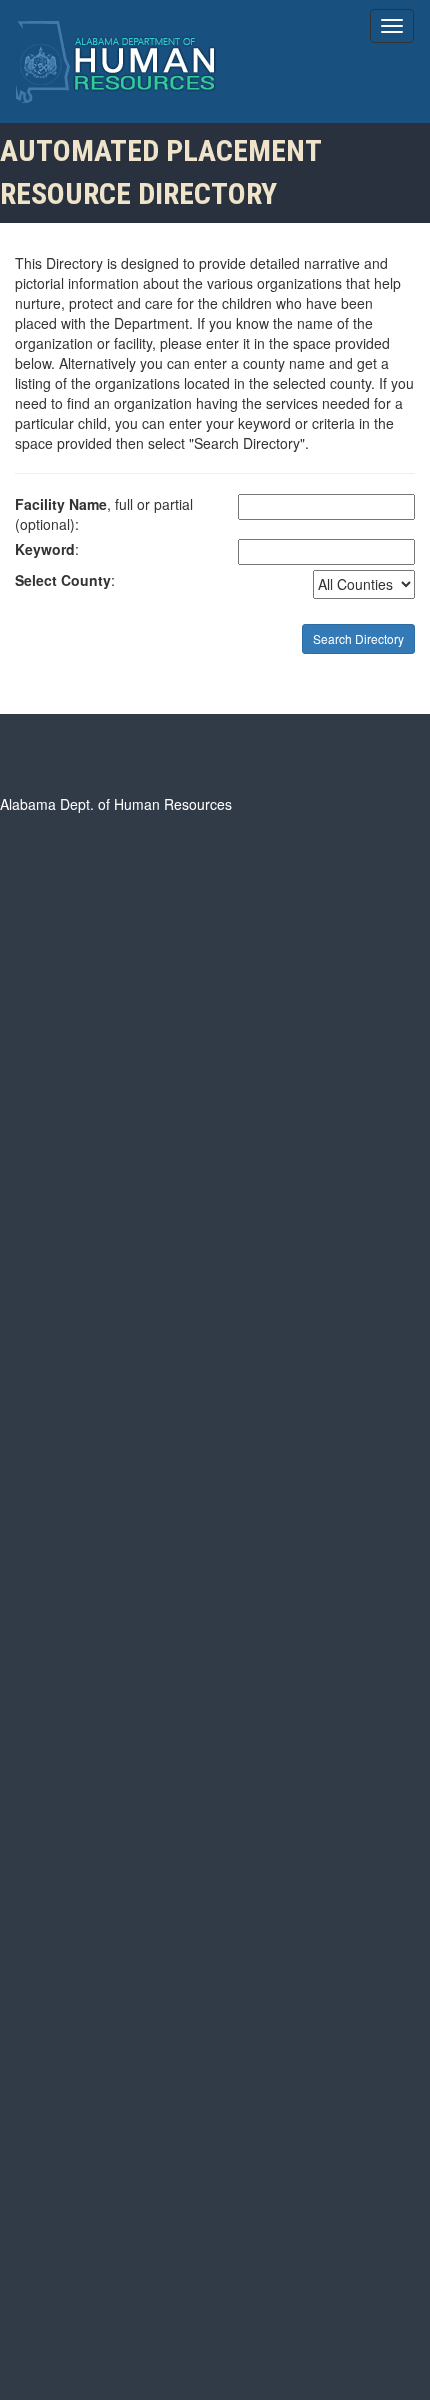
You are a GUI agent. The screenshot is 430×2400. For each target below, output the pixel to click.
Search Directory (358, 638)
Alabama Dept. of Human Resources (116, 804)
